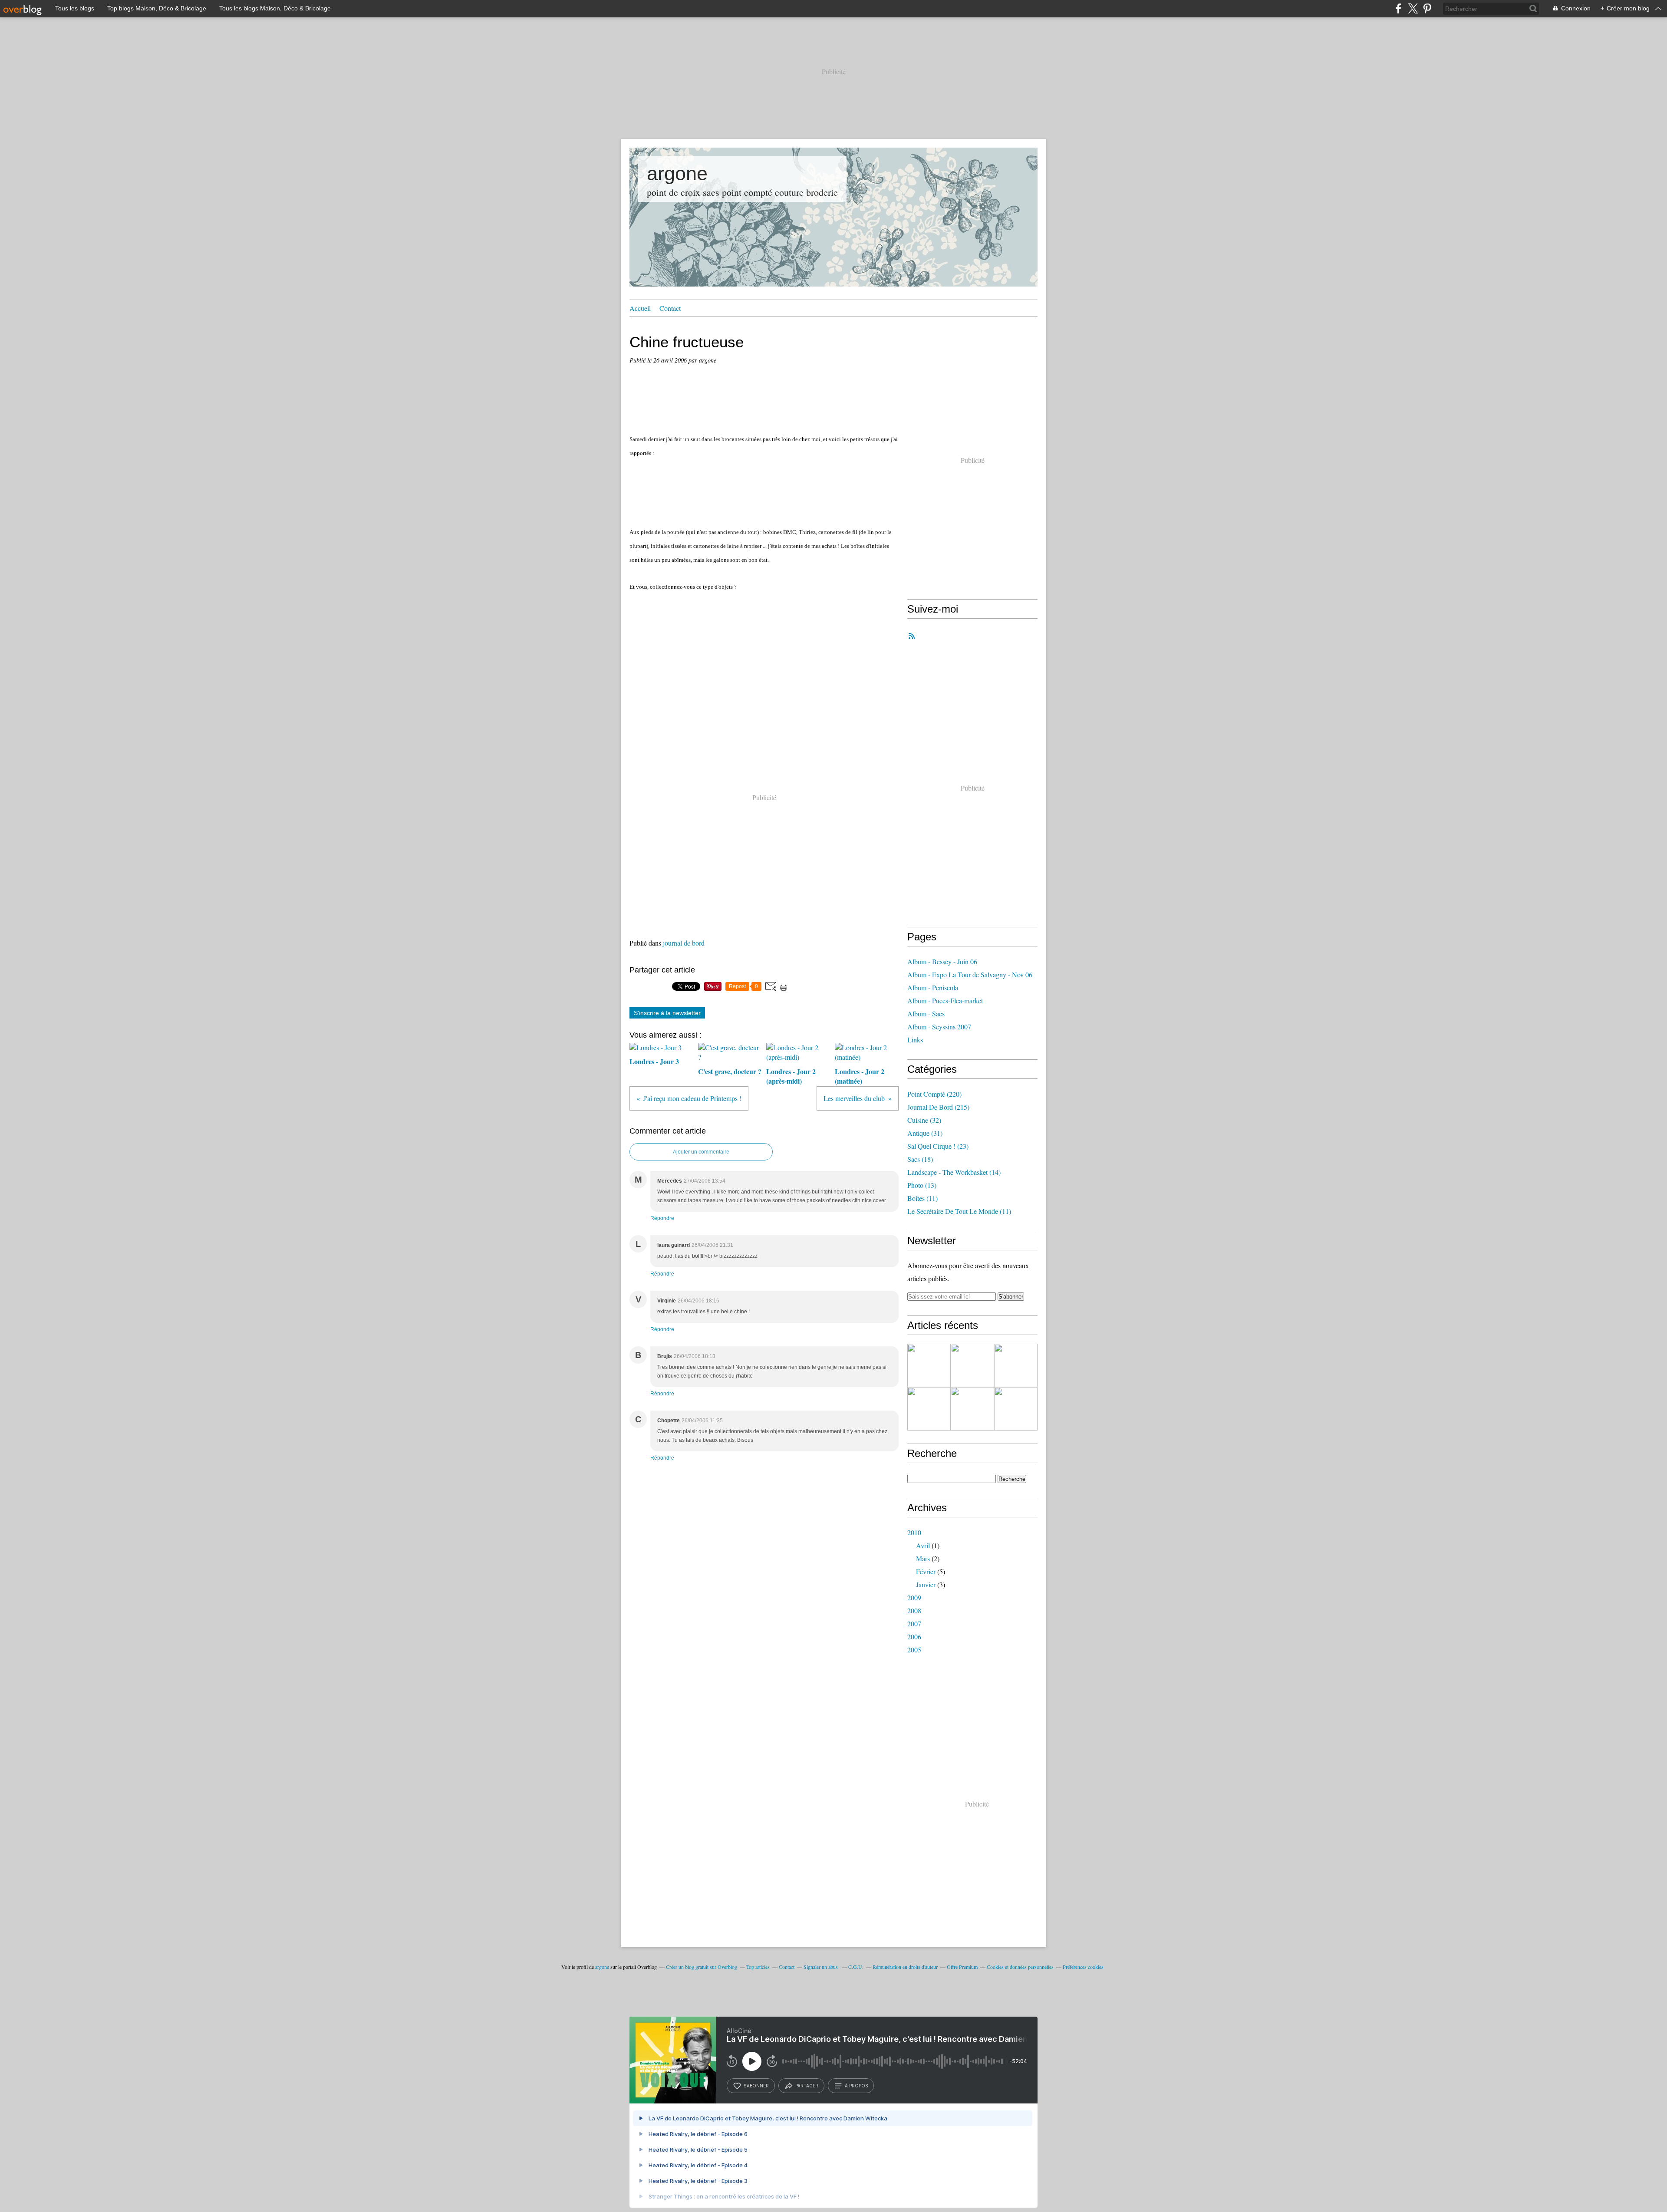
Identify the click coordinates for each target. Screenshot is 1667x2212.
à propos (856, 2086)
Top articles (758, 1967)
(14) (954, 1172)
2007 (914, 1624)
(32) (924, 1120)
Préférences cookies (1083, 1967)
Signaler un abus (821, 1967)
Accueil (640, 308)
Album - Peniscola (933, 987)
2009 (914, 1597)
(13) (922, 1185)
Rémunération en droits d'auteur (905, 1967)
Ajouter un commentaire (701, 1152)
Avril (923, 1545)
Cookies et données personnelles (1020, 1967)
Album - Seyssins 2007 (939, 1027)
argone (677, 173)
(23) (938, 1146)
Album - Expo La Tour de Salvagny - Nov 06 (970, 974)
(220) (934, 1094)
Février (926, 1571)
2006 (914, 1637)
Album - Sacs (926, 1014)
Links (915, 1040)
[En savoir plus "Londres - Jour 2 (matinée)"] (1016, 1409)
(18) (920, 1159)
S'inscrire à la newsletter (667, 1013)
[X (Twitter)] (1413, 8)
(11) (922, 1198)
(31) (925, 1133)
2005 (914, 1650)
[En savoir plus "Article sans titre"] (929, 1365)
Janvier (926, 1584)
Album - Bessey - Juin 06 (942, 961)
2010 (914, 1532)
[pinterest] (1427, 8)
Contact (670, 308)
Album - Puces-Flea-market (945, 1001)
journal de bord (684, 943)
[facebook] (1399, 8)
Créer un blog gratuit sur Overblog (702, 1967)
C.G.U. (856, 1967)
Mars (923, 1558)
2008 (914, 1610)
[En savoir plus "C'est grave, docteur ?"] (929, 1409)
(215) (938, 1107)
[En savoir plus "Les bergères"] (972, 1365)
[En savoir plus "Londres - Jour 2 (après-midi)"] (972, 1409)
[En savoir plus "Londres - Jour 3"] (1016, 1365)
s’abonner (756, 2086)
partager (807, 2086)
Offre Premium (962, 1967)
